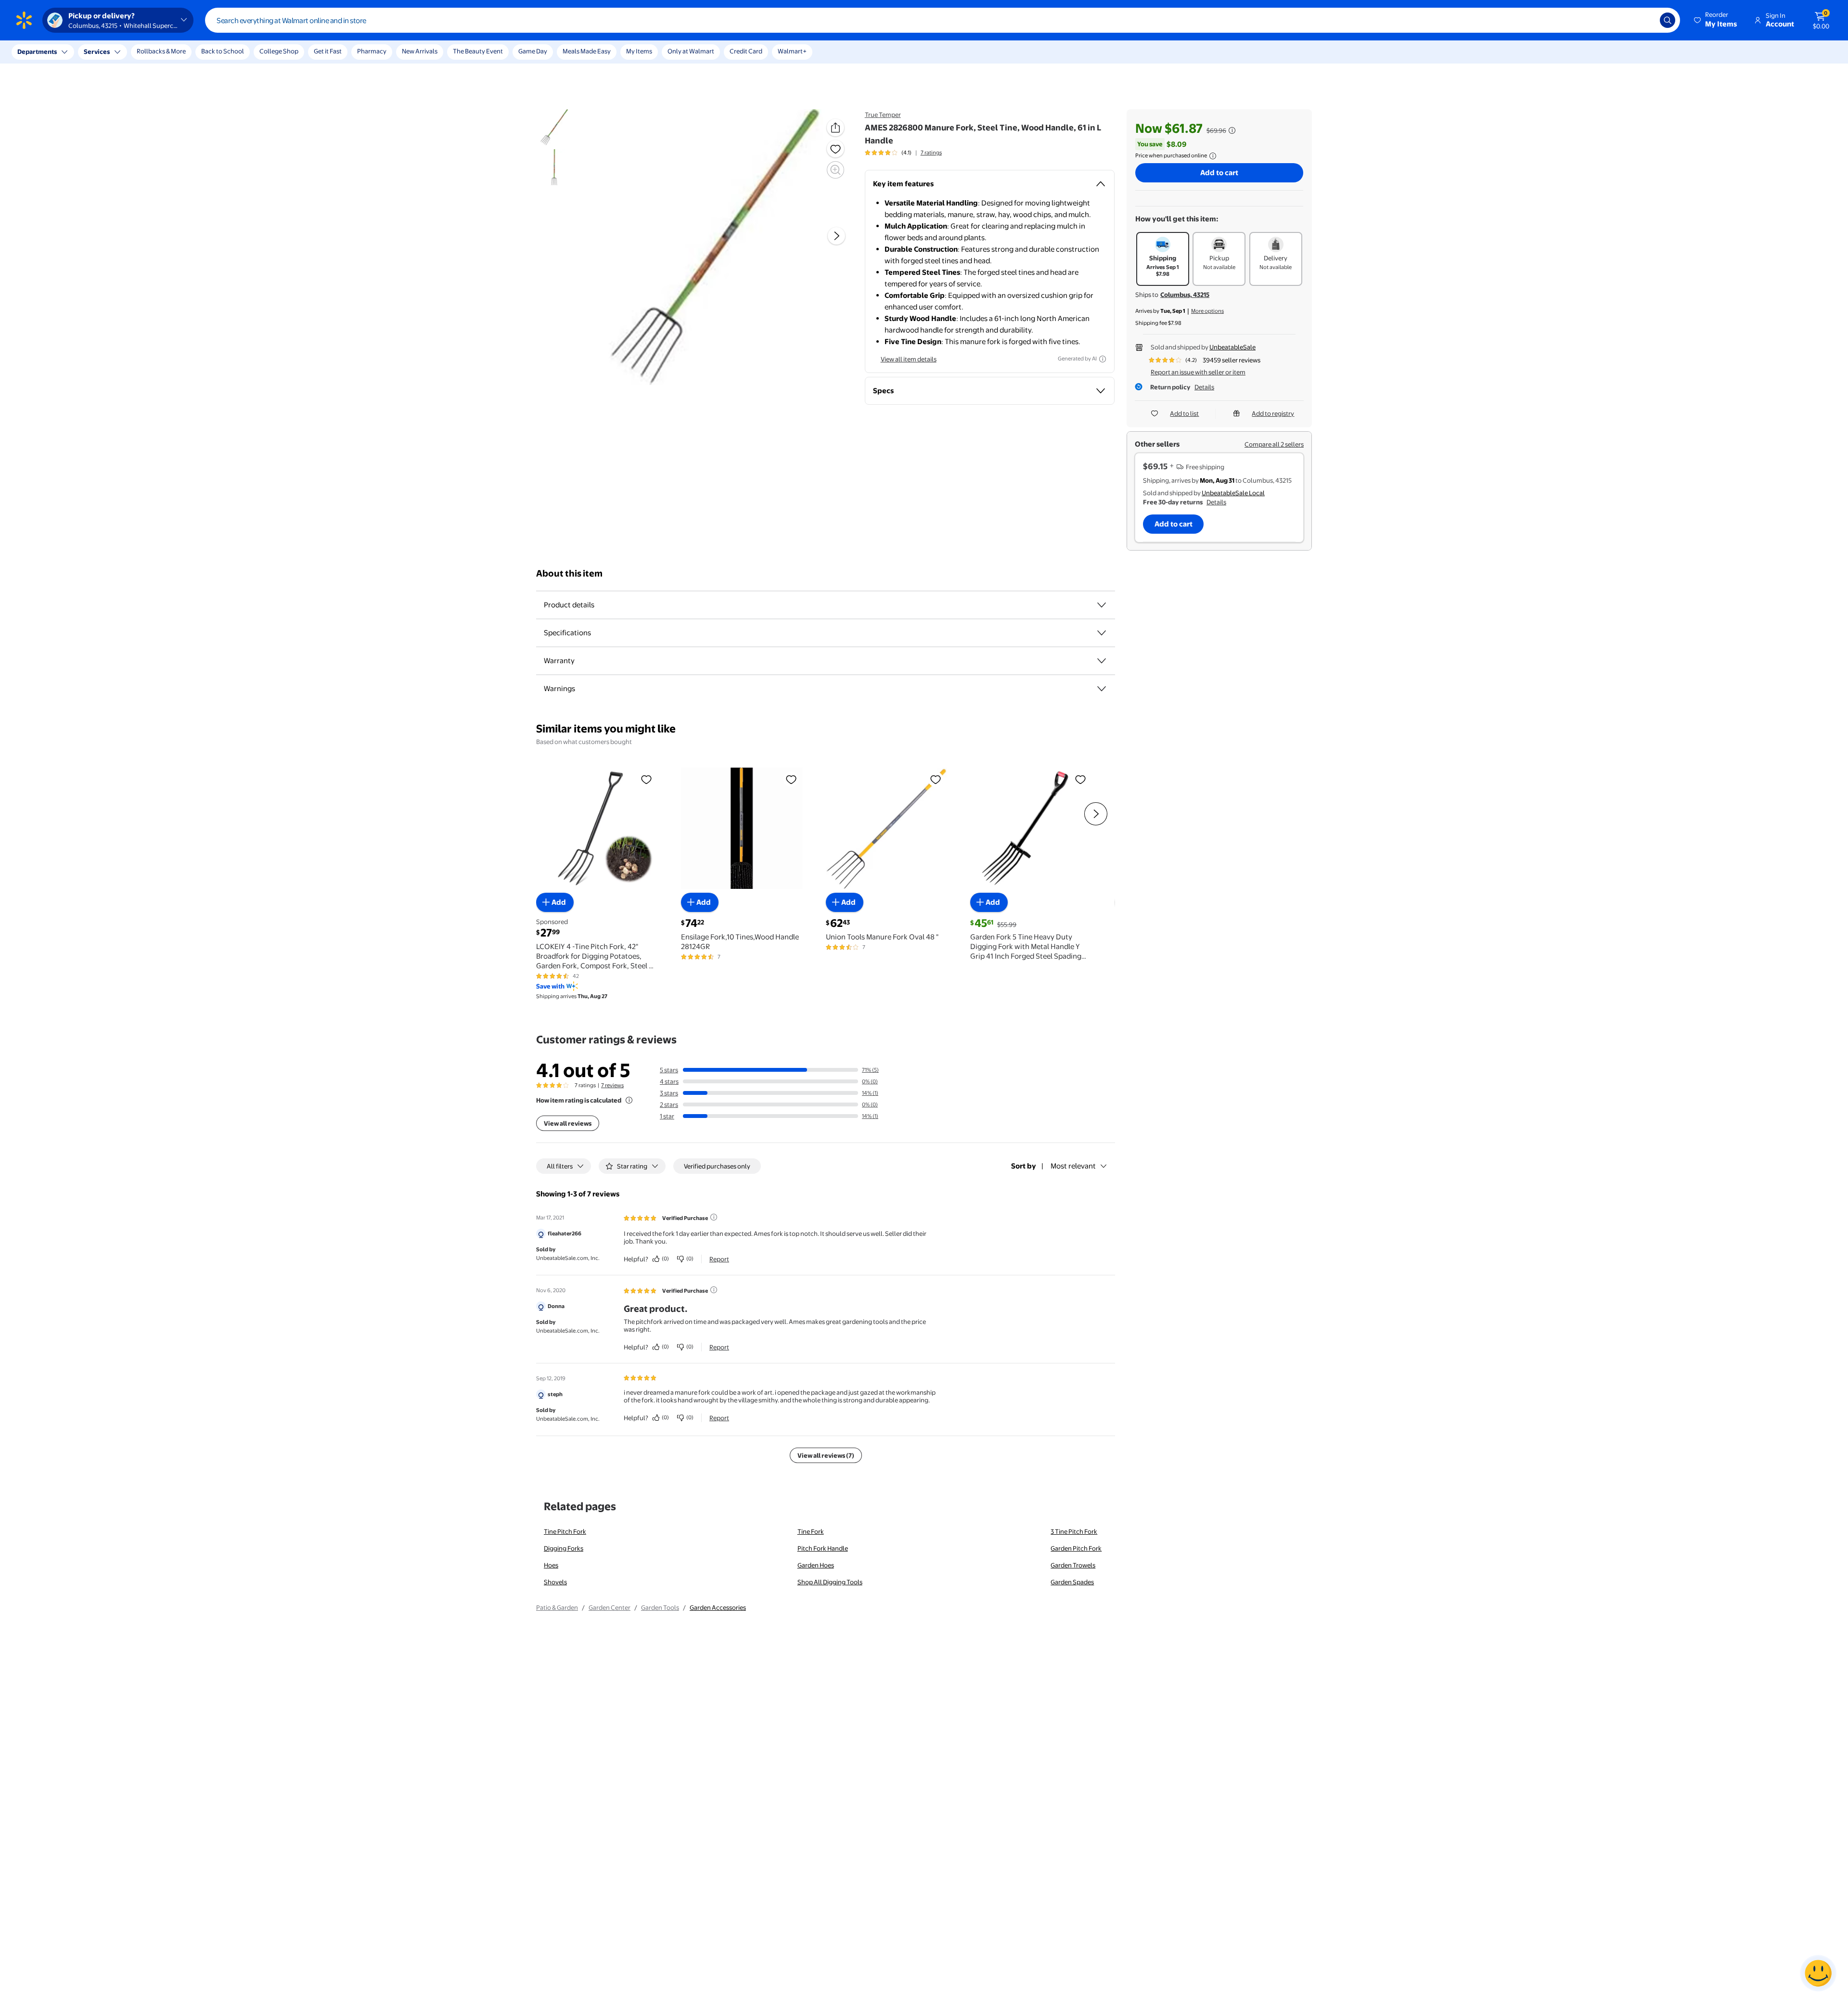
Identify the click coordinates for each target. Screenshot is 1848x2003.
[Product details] (1102, 605)
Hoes (551, 1565)
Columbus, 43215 (1185, 295)
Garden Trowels (1073, 1565)
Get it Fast (328, 51)
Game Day (533, 51)
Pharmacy (372, 51)
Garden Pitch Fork (1076, 1548)
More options (1207, 311)
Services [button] (97, 51)
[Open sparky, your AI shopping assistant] (1818, 1973)
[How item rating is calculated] (629, 1100)
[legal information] (1213, 156)
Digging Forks (564, 1548)
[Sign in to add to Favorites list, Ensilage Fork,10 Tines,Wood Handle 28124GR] (791, 779)
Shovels (555, 1582)
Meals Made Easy (587, 51)
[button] (1716, 20)
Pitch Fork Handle (823, 1548)
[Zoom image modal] (835, 170)
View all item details (909, 359)
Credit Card (746, 51)
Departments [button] (37, 51)
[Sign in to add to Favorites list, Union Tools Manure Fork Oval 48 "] (936, 779)
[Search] (1668, 20)
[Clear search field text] (1645, 20)
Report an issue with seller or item (1198, 372)
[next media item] (836, 236)
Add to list (1184, 413)
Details (1204, 387)
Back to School (223, 51)
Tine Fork (811, 1531)
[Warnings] (1102, 689)
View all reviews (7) (826, 1455)
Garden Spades (1072, 1582)
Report (719, 1259)
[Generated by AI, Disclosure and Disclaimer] (1103, 359)
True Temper (883, 115)
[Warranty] (1102, 661)
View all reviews (568, 1123)
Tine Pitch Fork (565, 1531)
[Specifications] (1102, 633)
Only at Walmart (691, 51)
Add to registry (1273, 413)
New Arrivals (420, 51)
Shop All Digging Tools (830, 1582)
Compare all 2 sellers (1274, 444)
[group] (903, 153)
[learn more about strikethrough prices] (1232, 130)
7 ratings (931, 153)
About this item (569, 573)
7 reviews (612, 1085)
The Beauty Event (478, 51)
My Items (639, 51)
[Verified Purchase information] (714, 1217)
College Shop (279, 51)
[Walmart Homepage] (24, 20)
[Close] (178, 52)
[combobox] (943, 20)
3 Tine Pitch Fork (1074, 1531)
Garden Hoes (816, 1565)
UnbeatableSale (1232, 347)
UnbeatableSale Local (1233, 493)
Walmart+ (792, 51)
